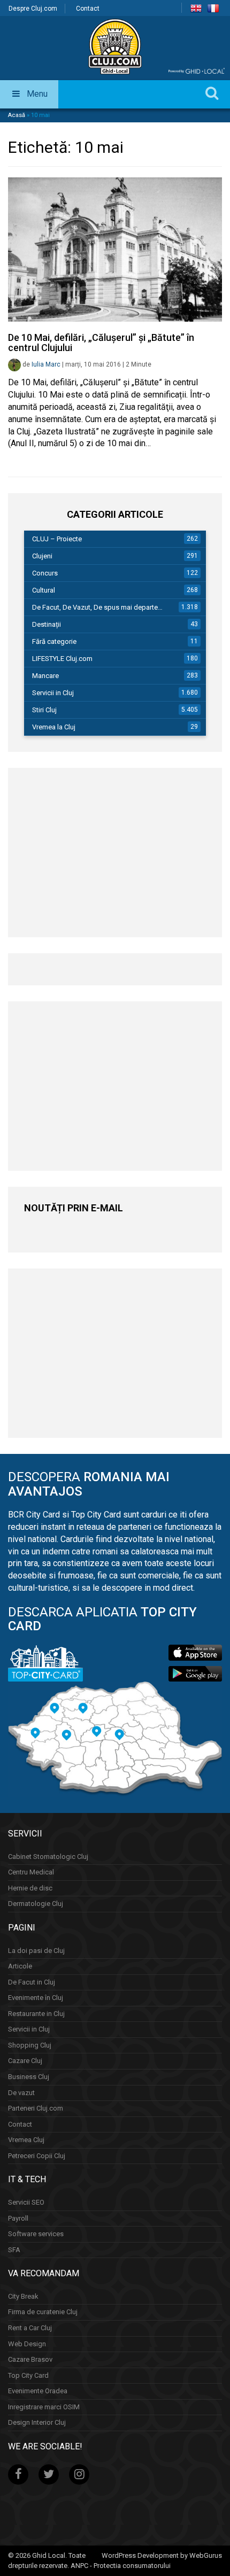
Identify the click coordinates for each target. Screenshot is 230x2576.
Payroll (18, 2218)
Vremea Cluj (26, 2140)
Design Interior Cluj (37, 2422)
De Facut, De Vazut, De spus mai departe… (97, 607)
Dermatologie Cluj (36, 1904)
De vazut (21, 2093)
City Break (23, 2296)
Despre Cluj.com (33, 9)
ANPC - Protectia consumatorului (121, 2566)
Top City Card (28, 2375)
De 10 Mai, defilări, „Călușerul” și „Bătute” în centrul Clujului (101, 343)
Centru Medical (31, 1872)
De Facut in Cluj (32, 1982)
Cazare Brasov (30, 2359)
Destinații (47, 624)
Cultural (44, 590)
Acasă (17, 115)
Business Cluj (29, 2077)
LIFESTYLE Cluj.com (62, 659)
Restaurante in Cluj (36, 2014)
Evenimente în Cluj (36, 1998)
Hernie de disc (30, 1888)
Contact (88, 9)
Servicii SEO (26, 2202)
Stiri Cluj (44, 710)
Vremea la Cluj (54, 727)
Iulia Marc (46, 364)
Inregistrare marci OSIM (44, 2407)
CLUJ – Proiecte (57, 539)
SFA (14, 2250)
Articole (20, 1966)
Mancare (45, 676)
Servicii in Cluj (53, 693)
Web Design (27, 2344)
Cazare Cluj (25, 2061)
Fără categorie (54, 641)
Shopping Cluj (30, 2045)
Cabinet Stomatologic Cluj (48, 1857)
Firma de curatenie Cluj (43, 2312)
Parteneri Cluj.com (36, 2108)
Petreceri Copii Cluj (37, 2156)
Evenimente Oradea (38, 2391)
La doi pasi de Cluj (36, 1951)
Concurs (45, 573)
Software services (36, 2234)
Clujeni (42, 556)
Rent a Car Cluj (30, 2328)
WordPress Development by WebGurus (162, 2555)
